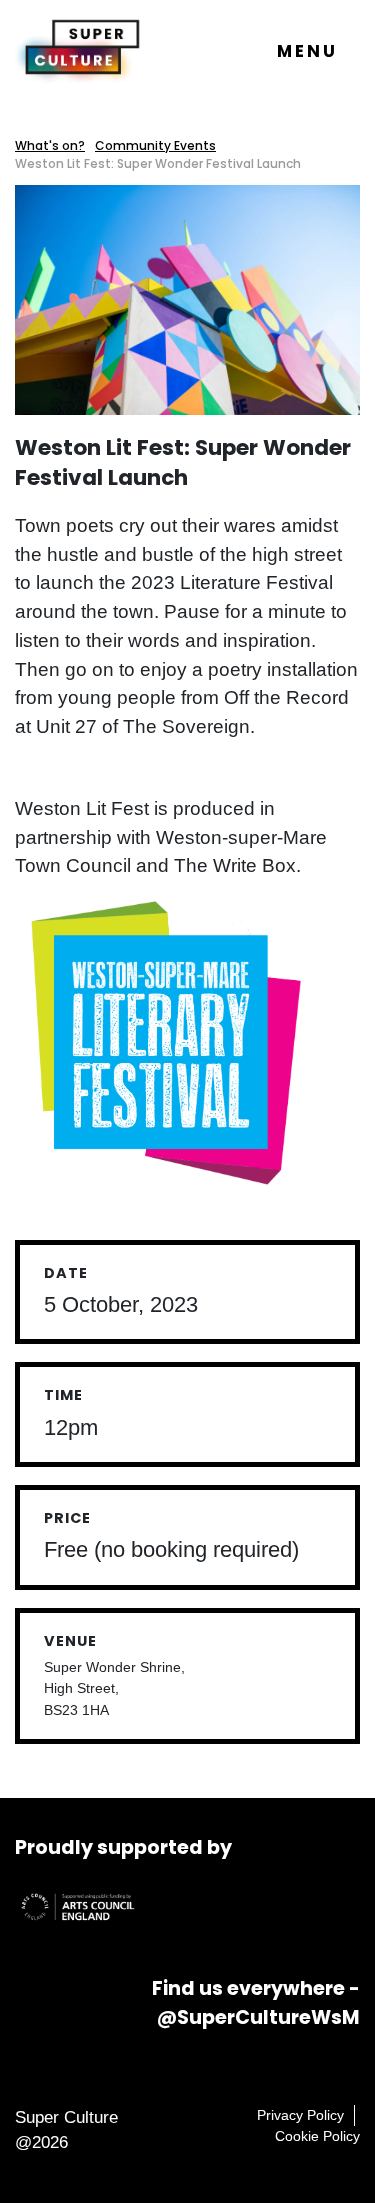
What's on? (50, 145)
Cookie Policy (317, 2136)
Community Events (155, 145)
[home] (78, 49)
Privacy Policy (300, 2115)
